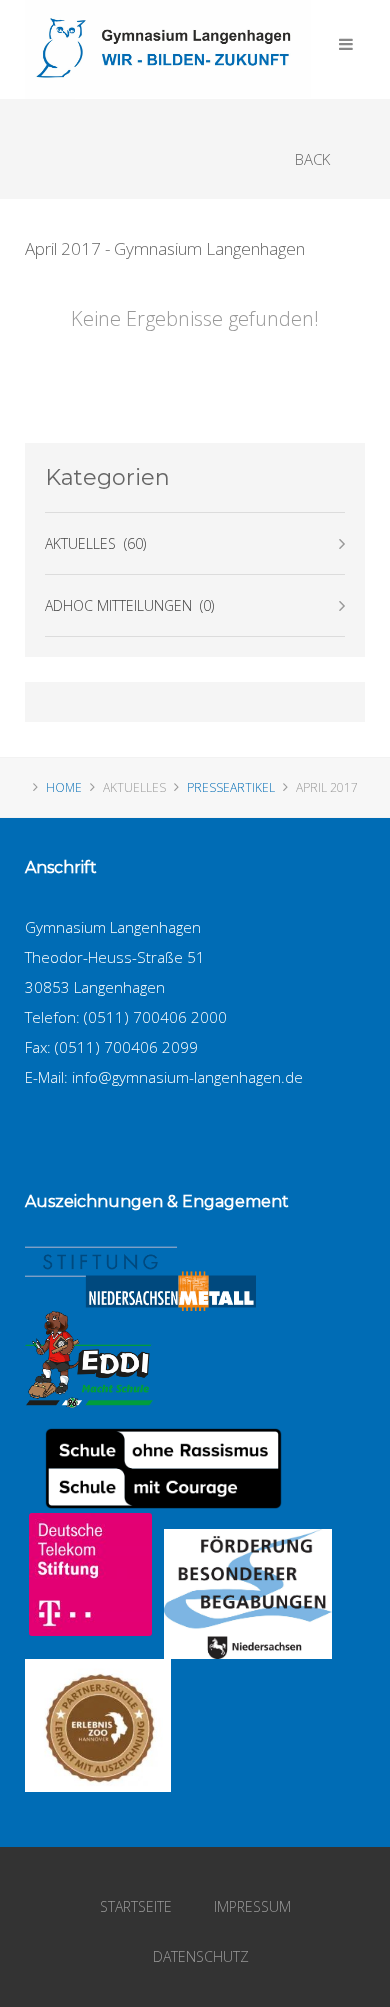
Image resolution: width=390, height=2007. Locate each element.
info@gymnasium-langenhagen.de (187, 1077)
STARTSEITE (136, 1906)
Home (64, 787)
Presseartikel (231, 787)
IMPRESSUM (252, 1906)
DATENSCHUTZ (201, 1956)
